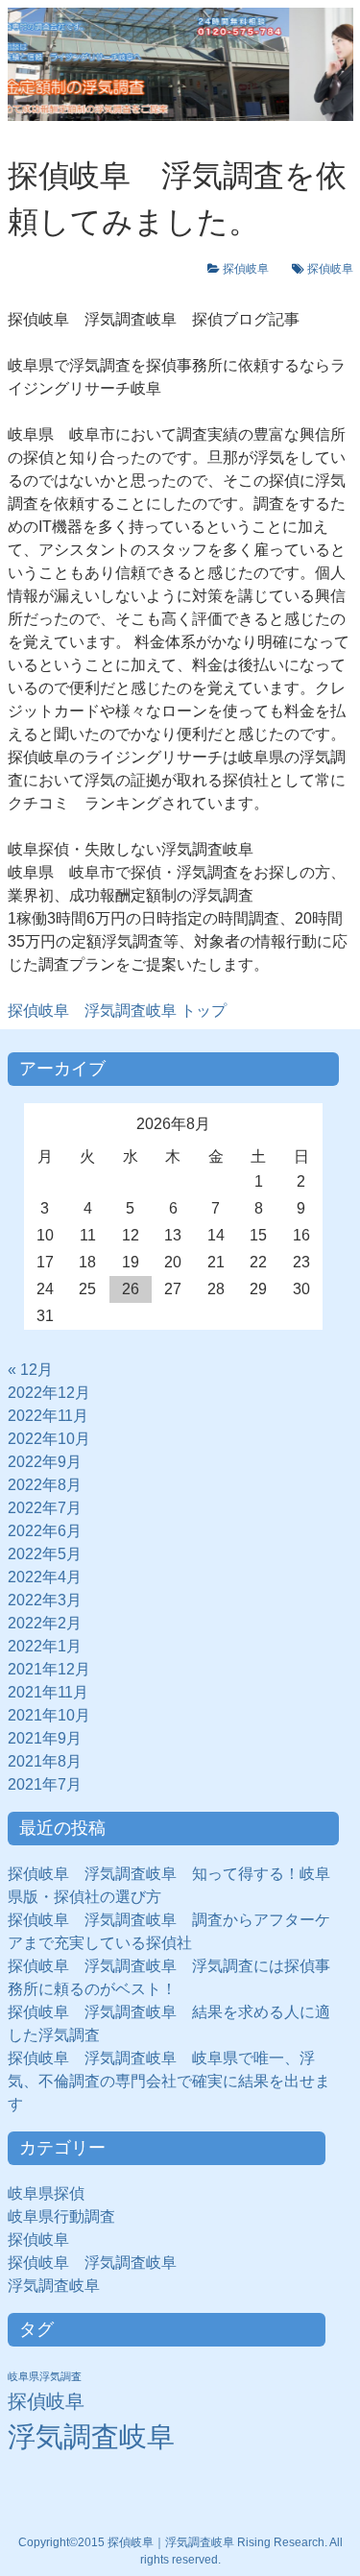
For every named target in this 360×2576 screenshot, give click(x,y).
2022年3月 (45, 1600)
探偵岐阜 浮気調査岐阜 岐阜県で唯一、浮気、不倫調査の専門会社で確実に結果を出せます (169, 2081)
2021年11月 (48, 1692)
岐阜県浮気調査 (45, 2376)
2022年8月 (45, 1485)
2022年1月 (45, 1646)
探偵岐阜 (252, 269)
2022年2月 (45, 1623)
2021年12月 (49, 1669)
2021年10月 (49, 1715)
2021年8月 (45, 1761)
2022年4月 (45, 1577)
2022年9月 (45, 1462)
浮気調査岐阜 (54, 2286)
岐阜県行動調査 (61, 2216)
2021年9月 (45, 1738)
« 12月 (30, 1370)
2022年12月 (49, 1393)
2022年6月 (45, 1531)
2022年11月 (48, 1416)
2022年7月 (45, 1508)
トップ (117, 1011)
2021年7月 (45, 1784)
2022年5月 (45, 1554)
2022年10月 (49, 1439)
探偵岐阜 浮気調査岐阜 (92, 2263)
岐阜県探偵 (46, 2193)
